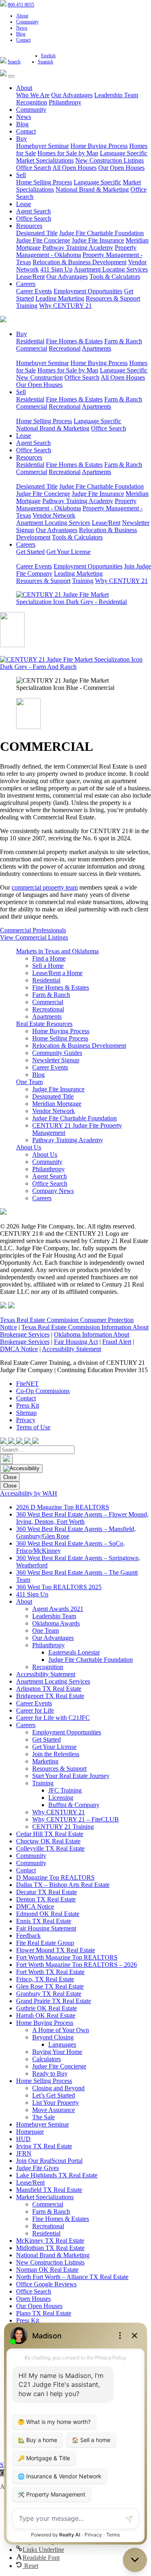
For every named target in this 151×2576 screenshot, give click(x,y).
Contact (23, 40)
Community (27, 22)
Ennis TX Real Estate (44, 1921)
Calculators (47, 2059)
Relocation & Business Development (80, 262)
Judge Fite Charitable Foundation (101, 233)
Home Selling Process (44, 182)
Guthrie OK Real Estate (47, 2008)
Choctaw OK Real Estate (48, 1841)
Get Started (30, 552)
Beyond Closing (53, 2037)
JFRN (24, 2153)
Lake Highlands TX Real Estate (57, 2175)
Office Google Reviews (46, 2284)
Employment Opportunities (88, 291)
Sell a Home (48, 966)
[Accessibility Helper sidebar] (21, 1469)
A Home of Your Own (61, 2030)
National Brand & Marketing (92, 189)
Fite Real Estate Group (45, 1943)
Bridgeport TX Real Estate (50, 1696)
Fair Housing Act (76, 1342)
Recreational (65, 348)
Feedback (28, 1936)
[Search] (6, 1459)
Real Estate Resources (44, 1024)
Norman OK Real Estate (47, 2270)
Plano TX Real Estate (44, 2313)
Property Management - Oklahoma (76, 251)
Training (27, 306)
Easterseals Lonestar (74, 1652)
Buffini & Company (74, 1805)
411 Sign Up (56, 269)
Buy (22, 139)
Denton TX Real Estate (46, 1899)
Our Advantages (72, 95)
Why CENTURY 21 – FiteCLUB (75, 1819)
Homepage (30, 2132)
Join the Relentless (56, 1754)
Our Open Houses (121, 168)
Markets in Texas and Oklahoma (57, 951)
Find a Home (49, 958)
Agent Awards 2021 (58, 1609)
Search (14, 62)
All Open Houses (74, 168)
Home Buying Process (99, 146)
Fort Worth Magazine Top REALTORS (67, 1957)
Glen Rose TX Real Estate (50, 1986)
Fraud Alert (117, 1342)
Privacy (26, 1420)
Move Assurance (54, 2110)
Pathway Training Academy (78, 248)
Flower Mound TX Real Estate (56, 1950)
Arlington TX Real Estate (49, 1689)
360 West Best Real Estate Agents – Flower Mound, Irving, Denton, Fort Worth (82, 1518)
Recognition (32, 102)
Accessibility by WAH (29, 1493)
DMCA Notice (19, 1349)
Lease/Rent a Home (57, 973)
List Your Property (56, 2103)
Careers (26, 284)
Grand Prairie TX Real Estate (54, 2001)
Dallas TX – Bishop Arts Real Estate (63, 1885)
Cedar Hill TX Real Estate (50, 1834)
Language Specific (124, 153)
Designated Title (37, 233)
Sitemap (26, 1413)
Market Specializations (45, 160)
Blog (21, 34)
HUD (23, 2139)
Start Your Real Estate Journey (71, 1776)
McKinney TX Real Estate (50, 2241)
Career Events (34, 291)
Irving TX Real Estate (44, 2146)
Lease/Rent (30, 277)
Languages (62, 2044)
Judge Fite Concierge (43, 240)
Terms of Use (33, 1427)
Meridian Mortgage (57, 1104)
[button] (40, 2550)
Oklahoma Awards (56, 1623)
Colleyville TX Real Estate (50, 1848)
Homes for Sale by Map (68, 153)
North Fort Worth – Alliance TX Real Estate (72, 2277)
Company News (53, 1191)
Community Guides (57, 1053)
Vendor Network (54, 515)
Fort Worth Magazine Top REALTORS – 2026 (77, 1965)
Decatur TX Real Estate (47, 1892)
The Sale (43, 2117)
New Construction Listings (110, 160)
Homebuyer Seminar (42, 146)
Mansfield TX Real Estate (49, 2190)
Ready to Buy (50, 2074)
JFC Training (65, 1790)
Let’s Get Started (54, 2095)
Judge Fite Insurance (98, 240)
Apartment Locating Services (111, 269)
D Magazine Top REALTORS (55, 1877)
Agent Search (33, 211)
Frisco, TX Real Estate (45, 1979)
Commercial (32, 348)
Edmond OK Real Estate (48, 1914)
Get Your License (68, 552)
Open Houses (33, 2299)
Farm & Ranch (123, 341)
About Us (29, 1147)
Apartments (96, 348)
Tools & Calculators (115, 277)
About (22, 16)
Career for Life (35, 1710)
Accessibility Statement (71, 1349)
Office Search (34, 168)
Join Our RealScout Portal (49, 2161)
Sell (21, 175)
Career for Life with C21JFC (53, 1718)
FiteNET (27, 1384)
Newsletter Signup (56, 1060)
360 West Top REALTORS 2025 (59, 1587)
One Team (29, 1082)
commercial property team (45, 887)
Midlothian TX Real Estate (50, 2248)
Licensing (61, 1798)
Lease (24, 204)
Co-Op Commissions (43, 1391)
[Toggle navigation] (11, 76)
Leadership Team (116, 95)
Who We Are (33, 95)
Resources (29, 226)
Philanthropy (65, 102)
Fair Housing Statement (46, 1928)
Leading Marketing (60, 298)
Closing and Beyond (58, 2088)
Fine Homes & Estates (74, 341)
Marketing (45, 1761)
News (22, 28)
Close (10, 1477)
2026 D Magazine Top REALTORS (63, 1507)
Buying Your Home (57, 2052)
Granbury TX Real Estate (49, 1994)
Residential (30, 341)
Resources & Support (113, 298)
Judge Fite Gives (37, 2168)
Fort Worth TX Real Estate (50, 1972)
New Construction (39, 377)
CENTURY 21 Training (63, 1827)
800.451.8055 (21, 5)
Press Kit (28, 1405)
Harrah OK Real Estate (46, 2015)
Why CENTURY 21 (65, 306)
